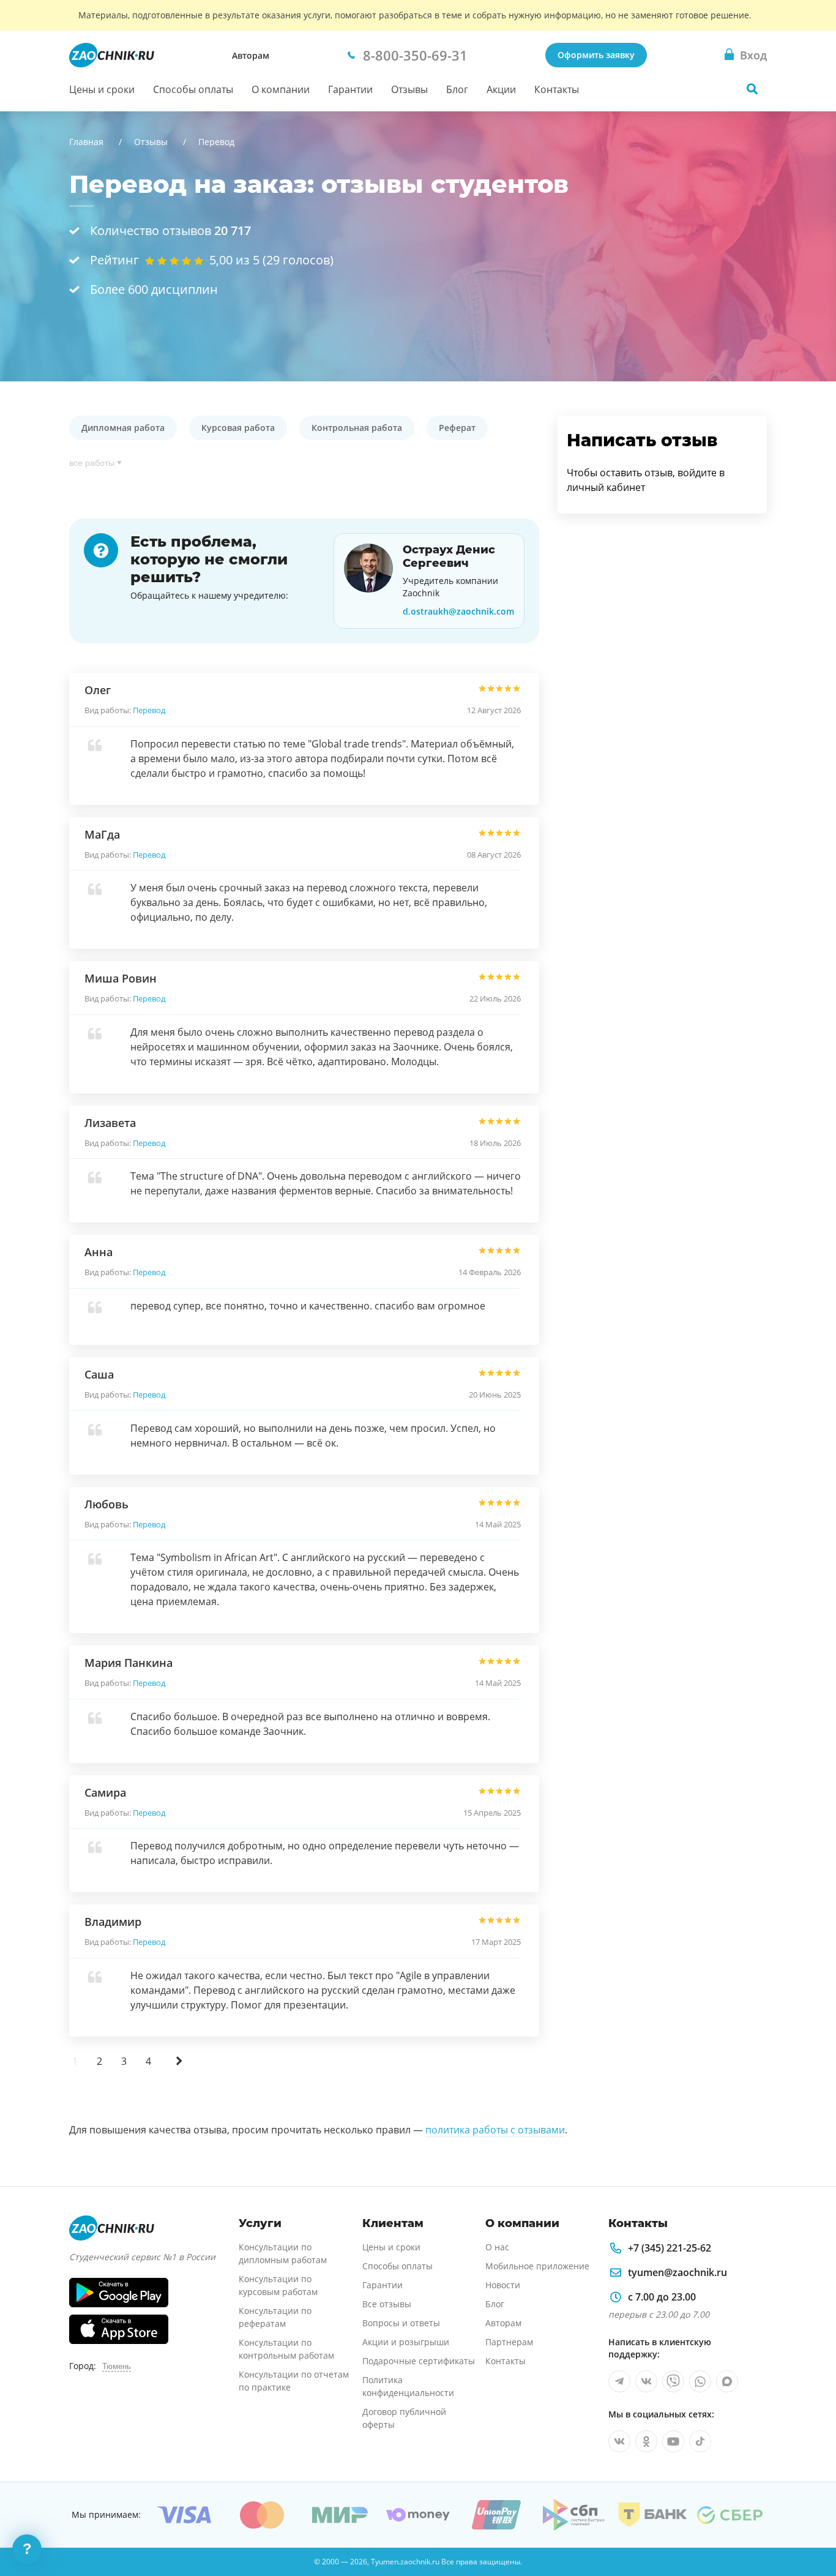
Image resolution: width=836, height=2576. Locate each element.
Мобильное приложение (537, 2266)
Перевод (149, 710)
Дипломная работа (123, 428)
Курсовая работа (238, 428)
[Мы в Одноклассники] (646, 2441)
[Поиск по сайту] (752, 89)
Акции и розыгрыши (406, 2342)
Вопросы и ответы (401, 2323)
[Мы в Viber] (673, 2381)
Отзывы (409, 89)
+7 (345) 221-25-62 (670, 2248)
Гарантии (350, 89)
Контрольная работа (357, 428)
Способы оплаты (193, 89)
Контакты (557, 89)
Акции (501, 89)
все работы (92, 463)
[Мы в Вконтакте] (646, 2381)
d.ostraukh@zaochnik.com (458, 611)
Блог (457, 89)
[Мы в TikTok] (700, 2441)
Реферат (457, 428)
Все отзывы (387, 2304)
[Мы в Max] (727, 2381)
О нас (497, 2247)
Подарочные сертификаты (419, 2361)
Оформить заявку (596, 55)
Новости (503, 2285)
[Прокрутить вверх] (809, 2525)
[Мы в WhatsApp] (700, 2381)
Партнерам (509, 2342)
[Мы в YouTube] (673, 2441)
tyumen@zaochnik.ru (677, 2272)
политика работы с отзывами (495, 2130)
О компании (281, 89)
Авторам (251, 55)
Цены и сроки (102, 89)
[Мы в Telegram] (619, 2381)
